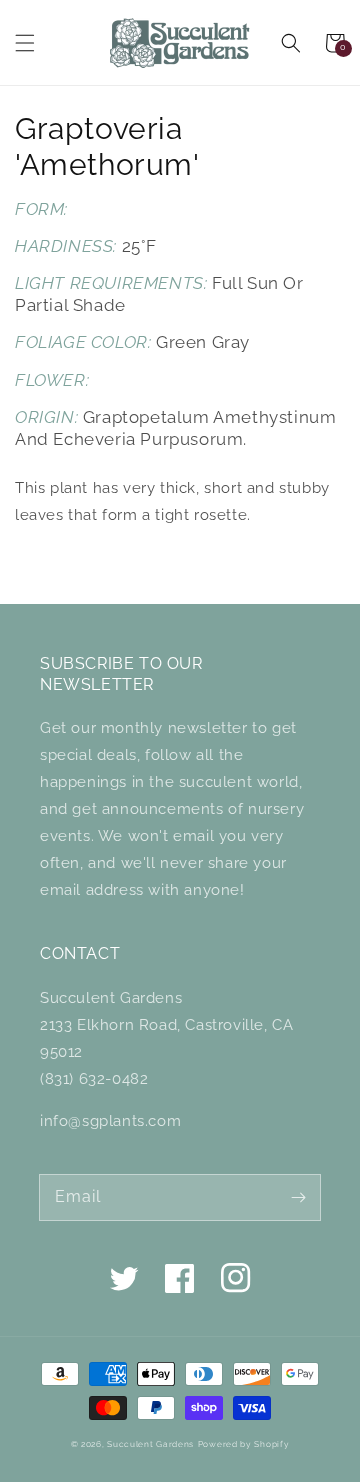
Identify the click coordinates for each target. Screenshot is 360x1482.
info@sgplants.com (110, 1121)
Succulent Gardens (150, 1444)
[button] (25, 43)
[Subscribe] (298, 1197)
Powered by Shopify (244, 1444)
